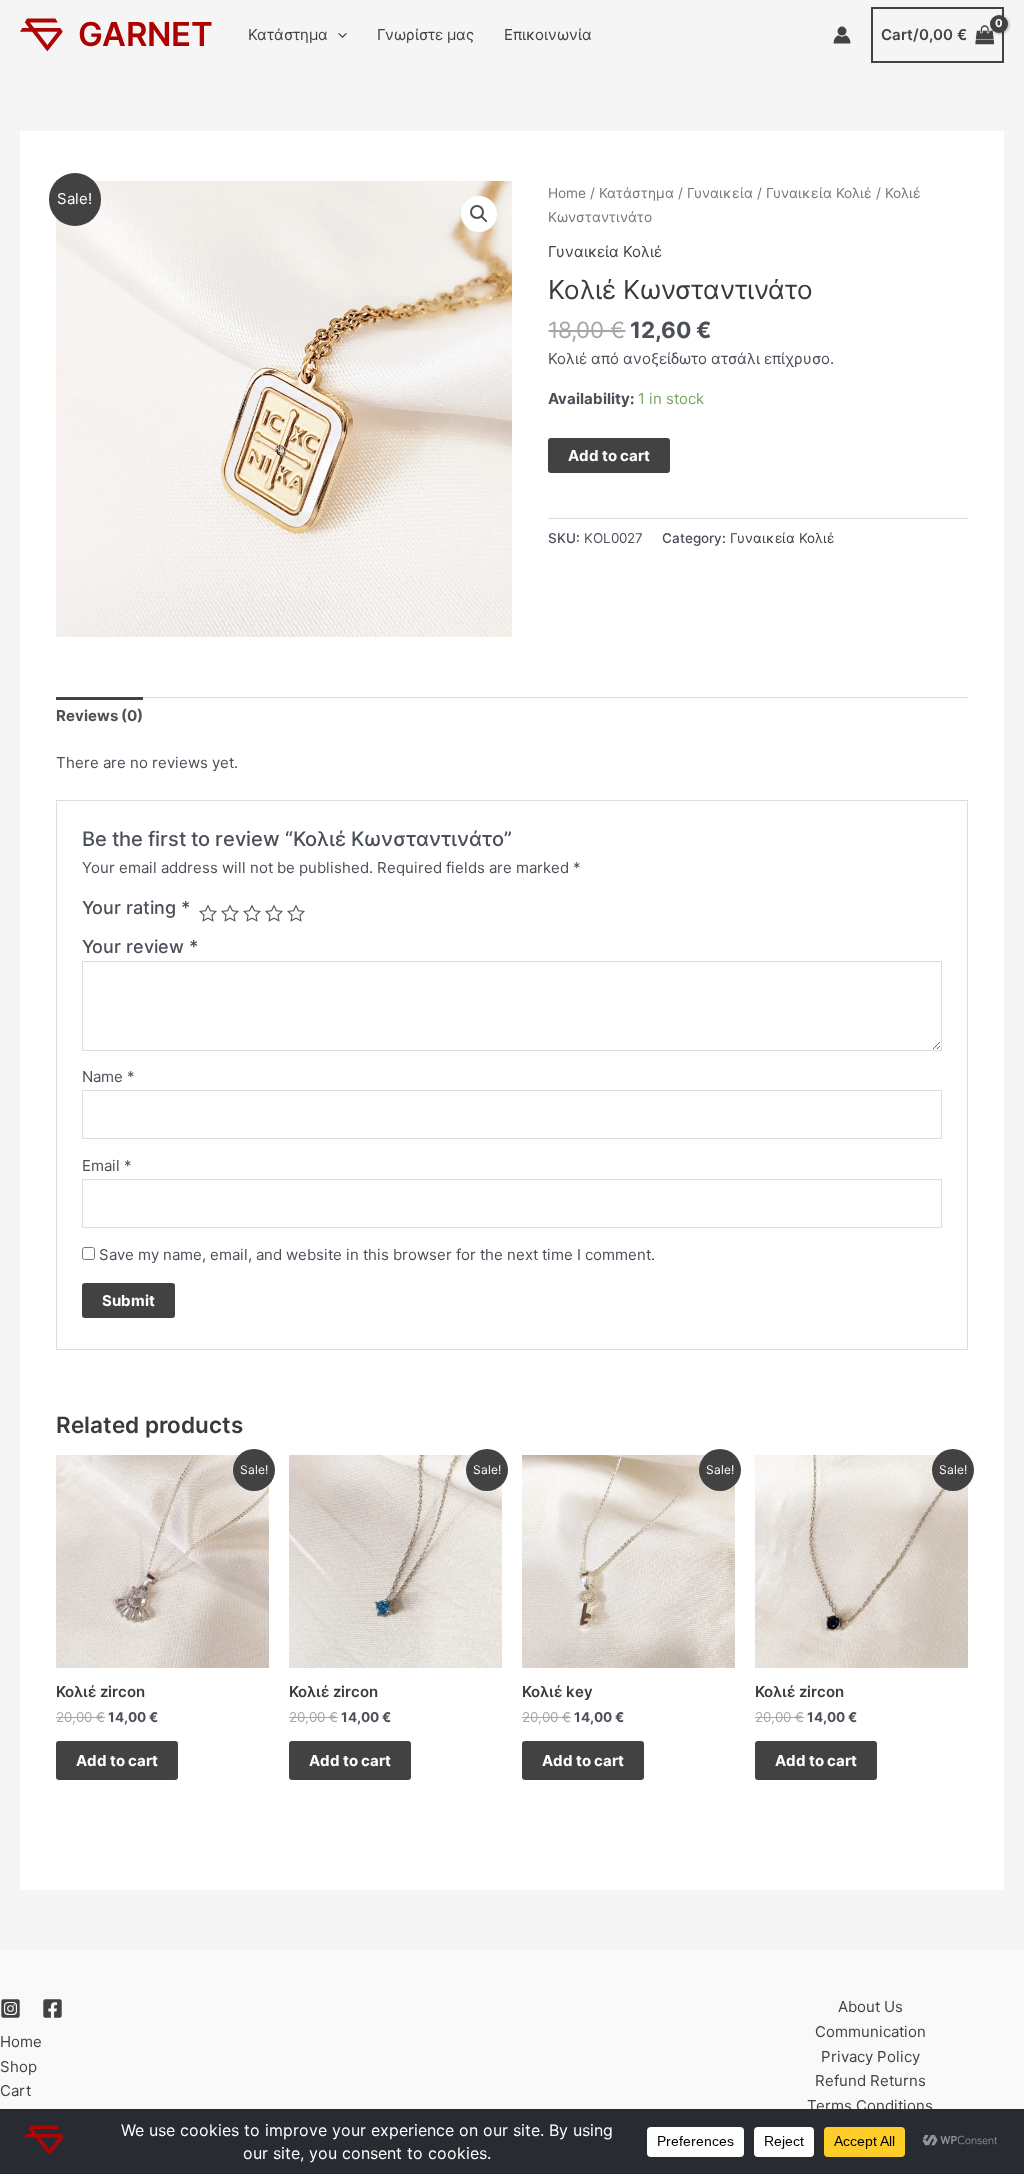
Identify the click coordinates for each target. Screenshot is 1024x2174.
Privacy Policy (870, 2056)
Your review (140, 946)
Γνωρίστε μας (425, 34)
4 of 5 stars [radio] (274, 913)
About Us (870, 2006)
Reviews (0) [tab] (99, 715)
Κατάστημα (288, 34)
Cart (15, 2090)
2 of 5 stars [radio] (230, 913)
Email (107, 1165)
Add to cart (609, 455)
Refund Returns (870, 2080)
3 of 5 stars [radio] (252, 913)
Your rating (136, 907)
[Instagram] (10, 2008)
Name (108, 1076)
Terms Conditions (870, 2105)
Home (567, 193)
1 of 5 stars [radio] (208, 913)
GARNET (145, 34)
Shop (18, 2066)
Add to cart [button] (117, 1760)
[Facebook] (52, 2008)
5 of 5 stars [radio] (296, 913)
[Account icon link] (842, 35)
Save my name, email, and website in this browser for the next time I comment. (377, 1254)
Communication (870, 2031)
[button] (337, 35)
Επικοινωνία (548, 34)
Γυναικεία (720, 193)
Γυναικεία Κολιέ (819, 193)
